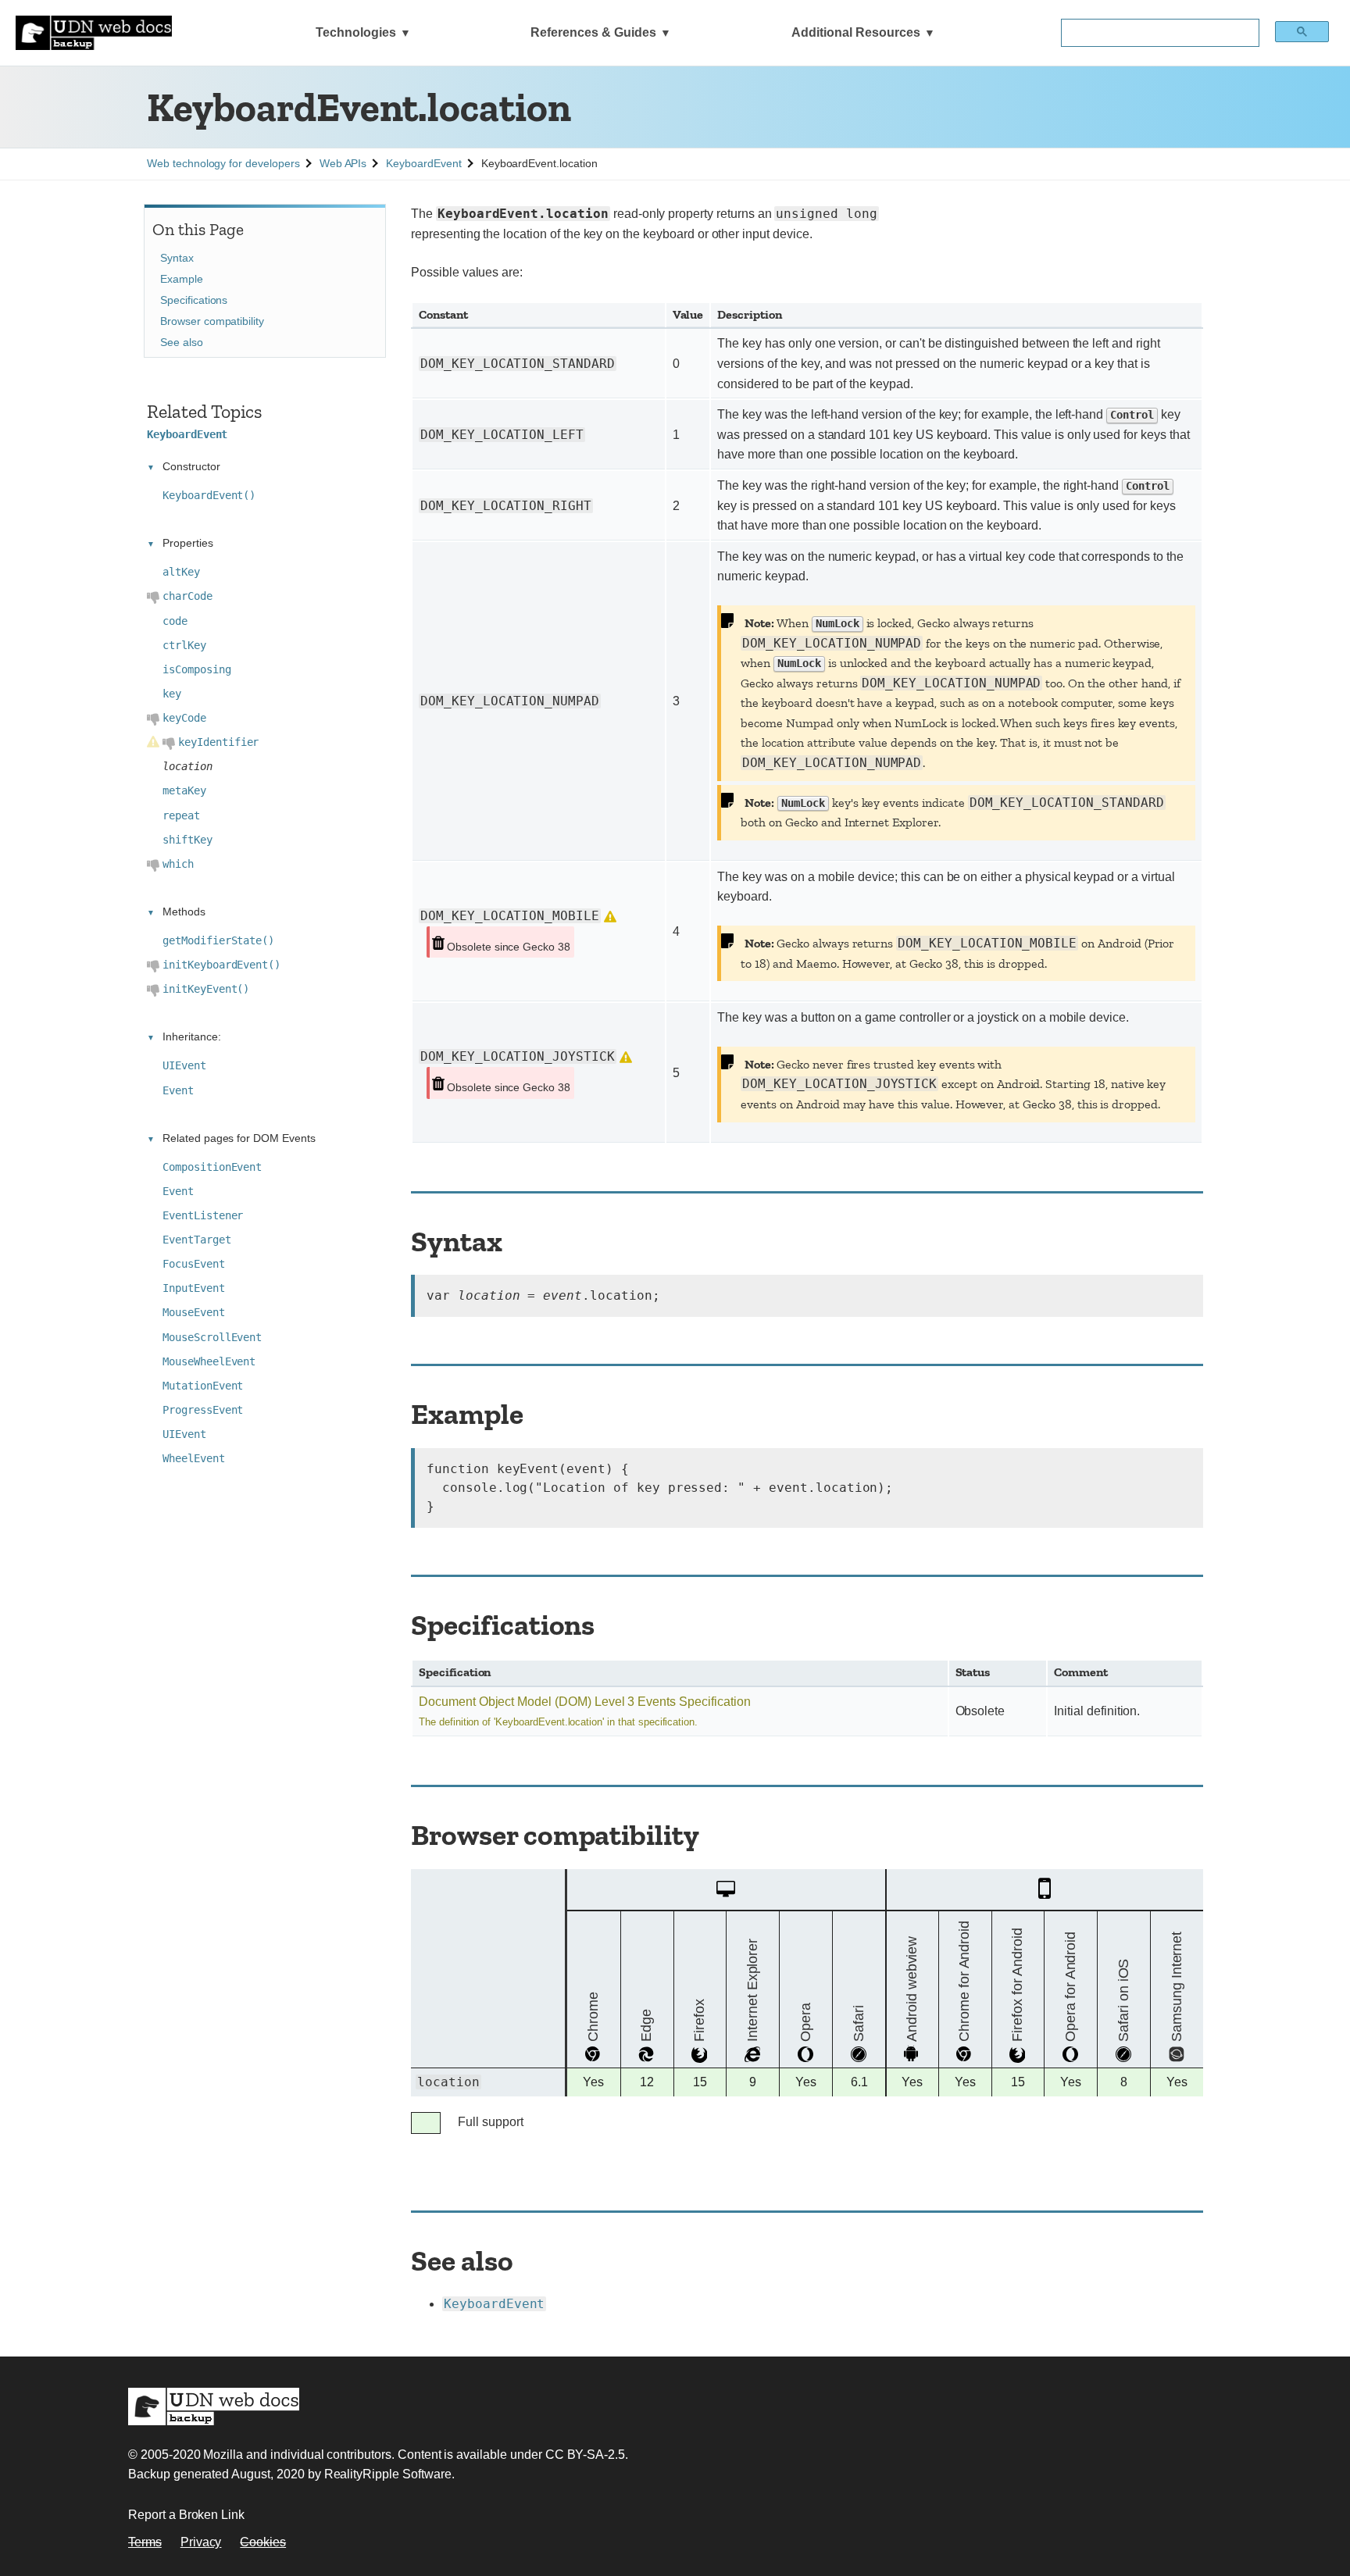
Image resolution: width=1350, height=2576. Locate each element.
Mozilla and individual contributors (297, 2455)
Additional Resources (856, 32)
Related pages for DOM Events (239, 1138)
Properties (188, 543)
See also (182, 342)
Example (182, 279)
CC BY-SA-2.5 (585, 2455)
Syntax (177, 258)
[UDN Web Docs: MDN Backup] (94, 33)
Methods (184, 912)
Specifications (194, 300)
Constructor (191, 466)
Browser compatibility (212, 321)
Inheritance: (191, 1036)
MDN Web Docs (214, 2407)
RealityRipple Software (388, 2474)
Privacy (201, 2542)
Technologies (356, 32)
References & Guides (593, 32)
